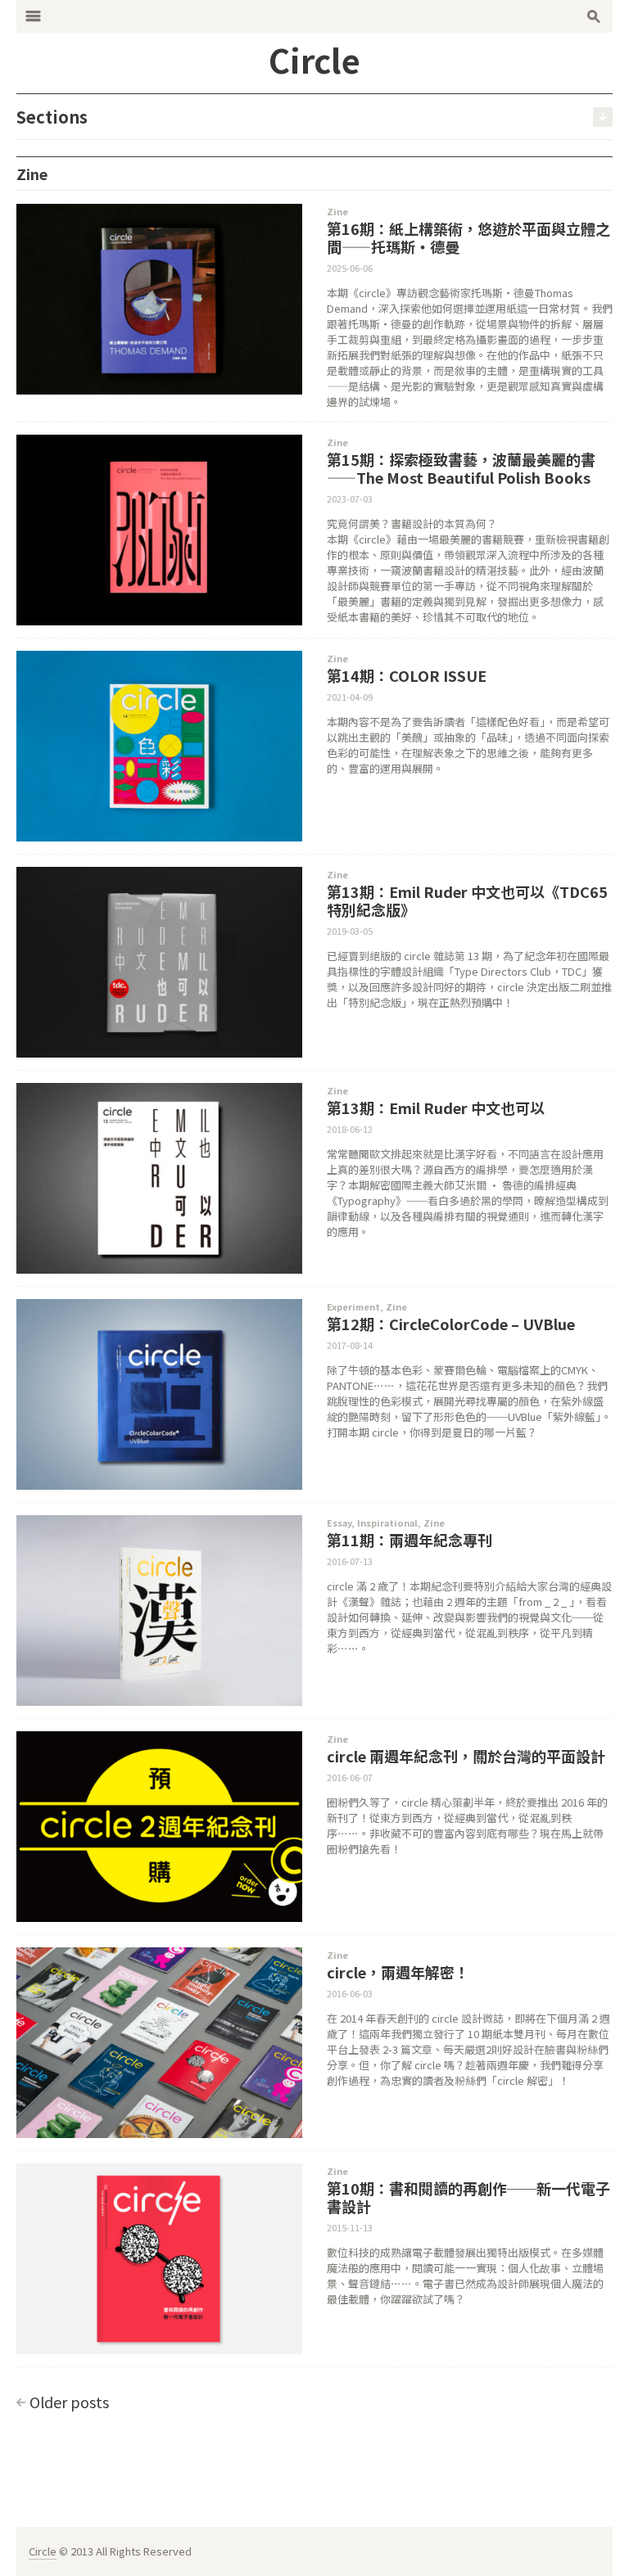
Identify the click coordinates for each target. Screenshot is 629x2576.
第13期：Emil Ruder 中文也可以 (436, 1108)
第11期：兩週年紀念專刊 (410, 1540)
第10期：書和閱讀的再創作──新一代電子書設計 (468, 2197)
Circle (43, 2551)
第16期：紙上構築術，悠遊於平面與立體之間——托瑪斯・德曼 (468, 237)
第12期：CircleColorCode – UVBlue (451, 1324)
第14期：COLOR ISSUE (407, 675)
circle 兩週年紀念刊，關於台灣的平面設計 (466, 1756)
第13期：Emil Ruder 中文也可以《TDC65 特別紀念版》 (467, 900)
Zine (337, 211)
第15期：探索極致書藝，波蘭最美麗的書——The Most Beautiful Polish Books (461, 468)
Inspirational (387, 1523)
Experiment (353, 1306)
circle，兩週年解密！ (398, 1972)
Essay (339, 1523)
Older (69, 2402)
